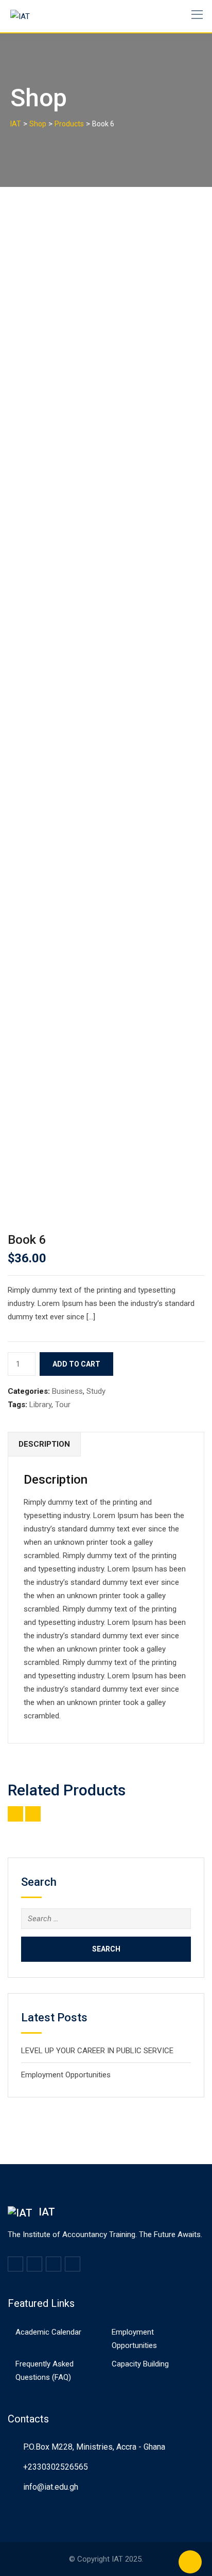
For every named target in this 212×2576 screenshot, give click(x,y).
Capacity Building (140, 2364)
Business (67, 1391)
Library (40, 1405)
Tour (63, 1405)
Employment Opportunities (66, 2075)
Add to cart (76, 1364)
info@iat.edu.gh (51, 2487)
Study (96, 1391)
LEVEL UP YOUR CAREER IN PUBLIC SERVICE (97, 2051)
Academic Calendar (48, 2332)
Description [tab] (44, 1444)
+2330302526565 (56, 2467)
